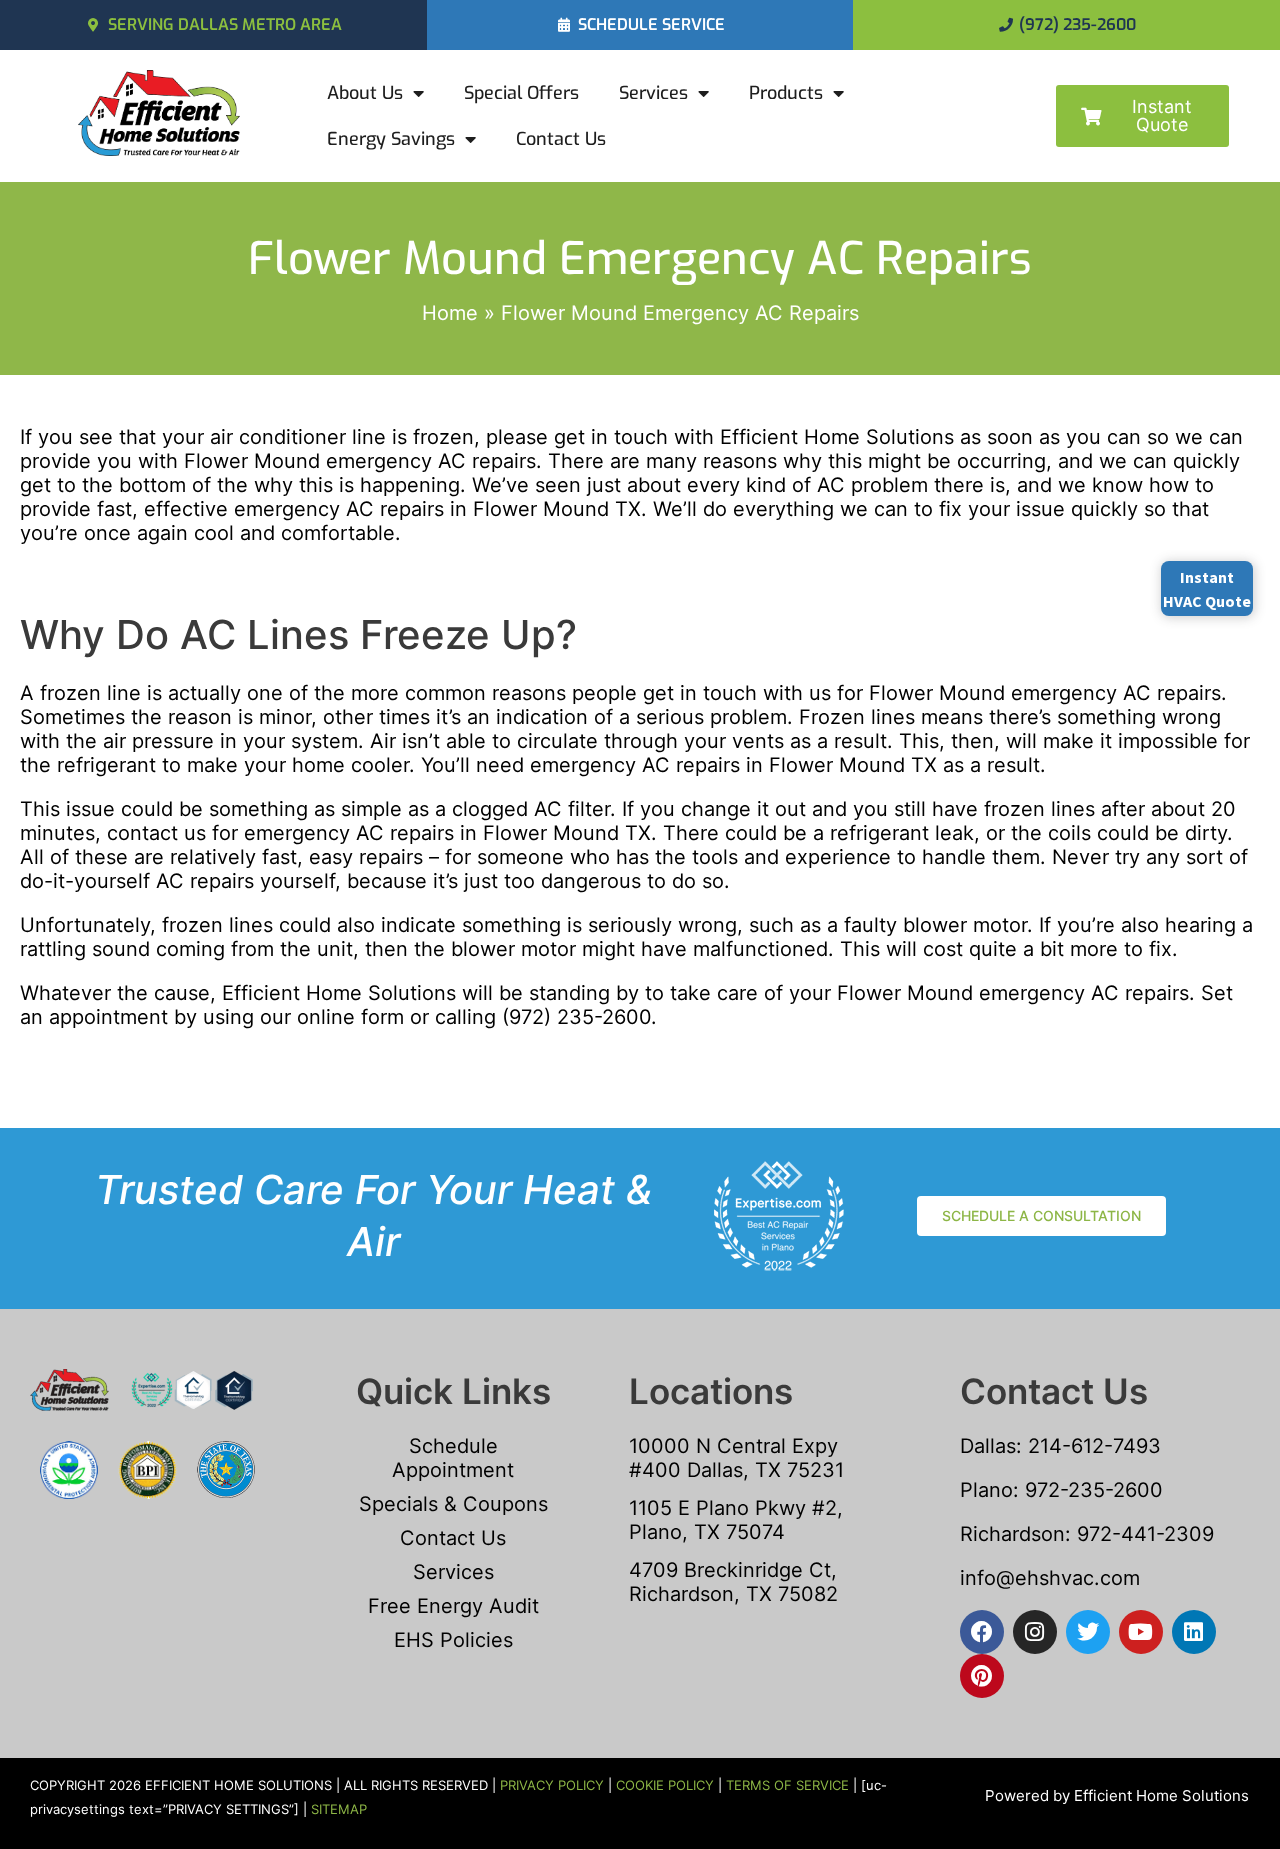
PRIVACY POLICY (552, 1785)
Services (653, 93)
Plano (986, 1490)
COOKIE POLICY (665, 1785)
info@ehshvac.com (1050, 1578)
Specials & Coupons (453, 1504)
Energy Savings (391, 139)
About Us (365, 93)
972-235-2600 (1094, 1490)
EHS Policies (453, 1640)
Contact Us (561, 139)
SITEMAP (339, 1809)
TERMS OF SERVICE (787, 1785)
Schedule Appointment (453, 1458)
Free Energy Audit (453, 1606)
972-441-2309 (1142, 1534)
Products (786, 93)
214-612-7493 (1094, 1446)
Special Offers (521, 93)
